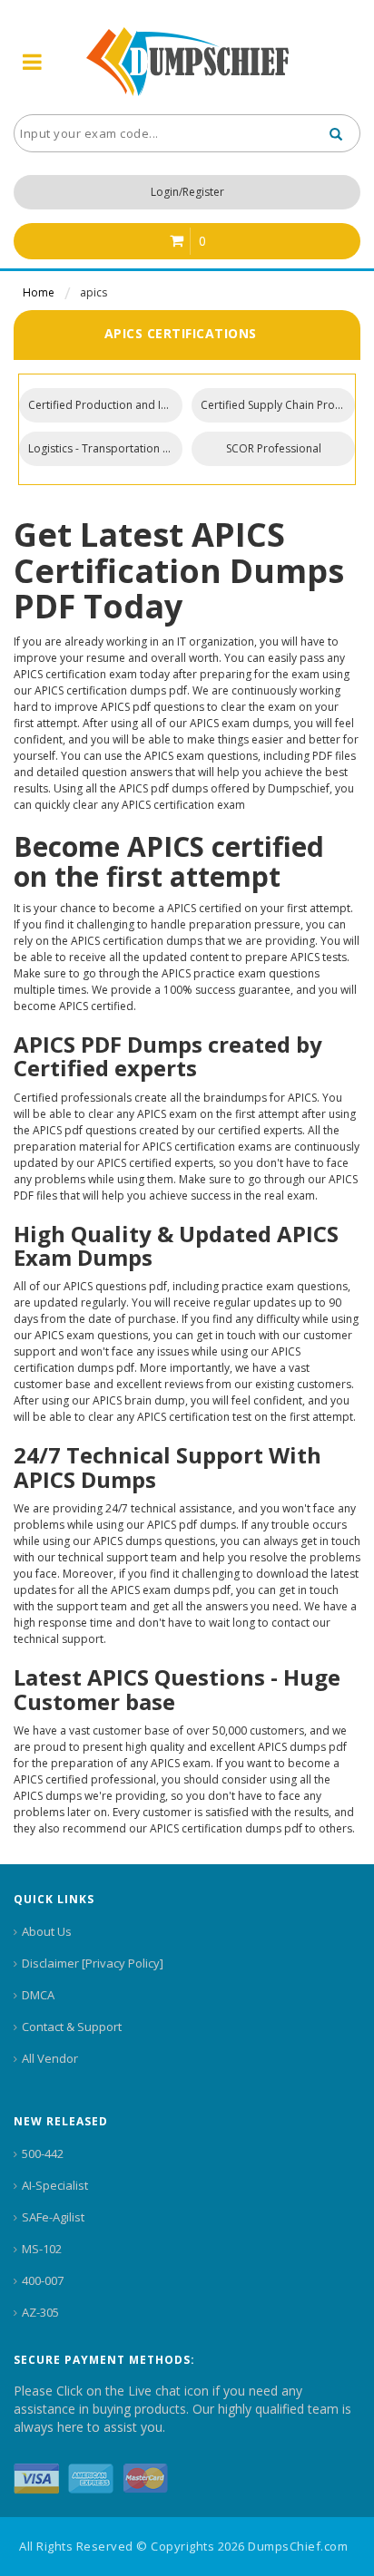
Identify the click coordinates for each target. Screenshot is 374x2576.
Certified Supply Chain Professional (278, 405)
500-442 (43, 2153)
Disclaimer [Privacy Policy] (93, 1963)
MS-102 (42, 2249)
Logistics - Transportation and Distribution (105, 448)
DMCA (38, 1995)
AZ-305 (40, 2312)
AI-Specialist (55, 2185)
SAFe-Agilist (53, 2217)
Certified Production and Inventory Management (105, 405)
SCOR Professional (274, 448)
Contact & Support (72, 2027)
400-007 (43, 2280)
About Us (47, 1931)
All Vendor (50, 2058)
